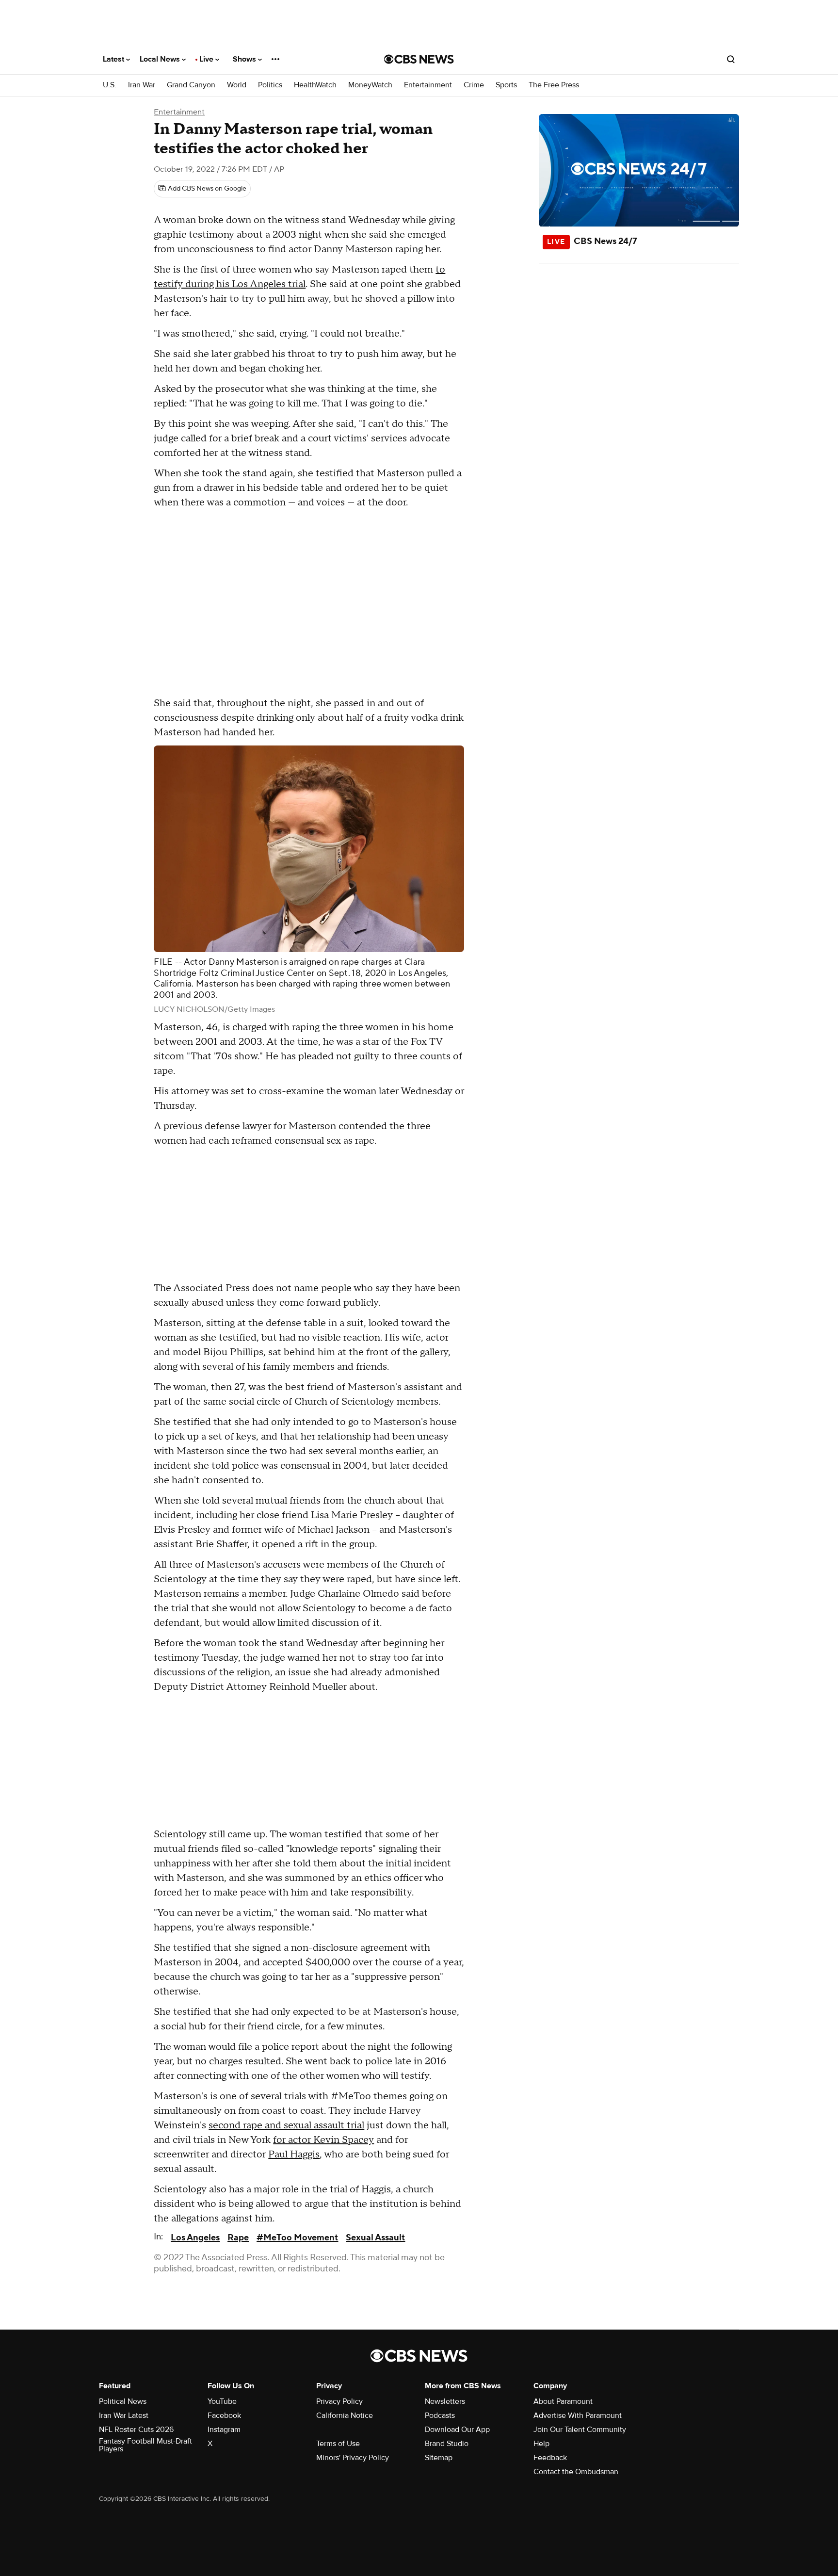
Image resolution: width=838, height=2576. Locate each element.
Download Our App (457, 2430)
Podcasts (440, 2415)
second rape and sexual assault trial (286, 2125)
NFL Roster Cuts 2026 (136, 2430)
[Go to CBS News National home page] (419, 59)
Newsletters (445, 2401)
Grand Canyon (191, 85)
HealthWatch (315, 85)
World (237, 85)
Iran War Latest (124, 2415)
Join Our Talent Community (580, 2430)
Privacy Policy (339, 2401)
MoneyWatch (370, 85)
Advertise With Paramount (578, 2415)
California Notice (345, 2415)
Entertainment (428, 85)
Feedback (550, 2458)
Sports (506, 85)
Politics (270, 85)
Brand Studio (447, 2444)
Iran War (142, 85)
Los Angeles (195, 2238)
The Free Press (554, 85)
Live (207, 59)
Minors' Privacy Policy (353, 2458)
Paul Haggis (294, 2155)
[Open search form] (731, 59)
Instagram (224, 2430)
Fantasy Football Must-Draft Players (145, 2445)
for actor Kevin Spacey (323, 2140)
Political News (123, 2401)
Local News (161, 59)
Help (541, 2444)
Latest (114, 59)
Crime (474, 85)
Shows (245, 59)
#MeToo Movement (297, 2238)
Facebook (224, 2415)
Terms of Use (338, 2444)
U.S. (110, 85)
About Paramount (563, 2401)
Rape (238, 2238)
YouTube (222, 2401)
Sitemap (439, 2458)
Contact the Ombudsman (576, 2472)
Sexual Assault (375, 2238)
